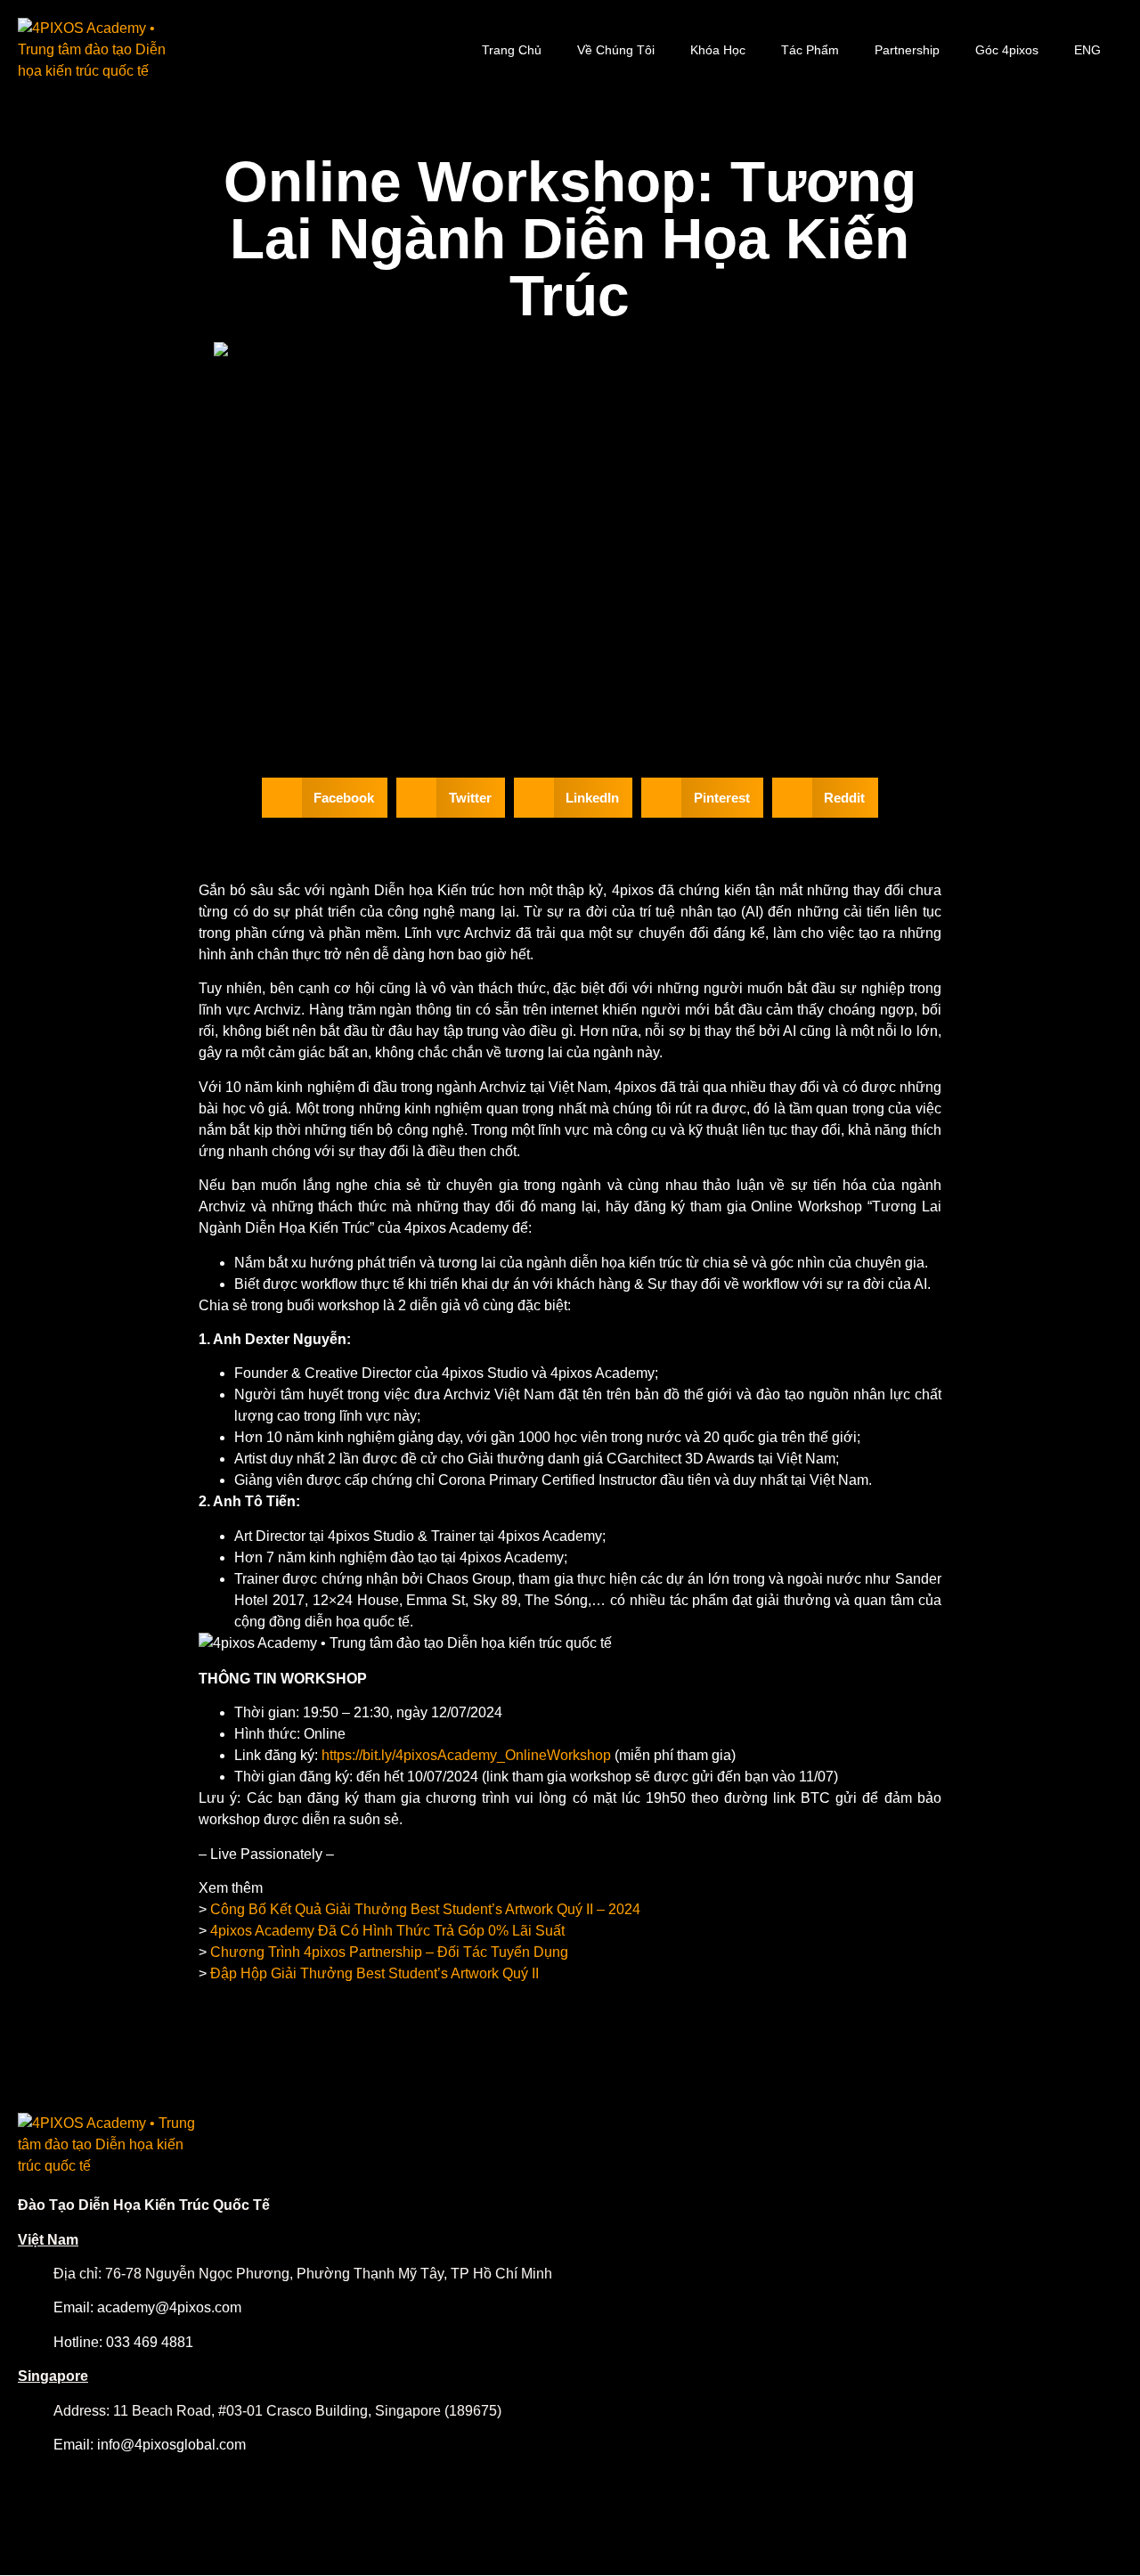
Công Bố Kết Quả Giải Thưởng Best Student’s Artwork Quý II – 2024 (425, 1909)
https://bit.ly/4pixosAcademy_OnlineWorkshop (466, 1755)
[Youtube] (1049, 2459)
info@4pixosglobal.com (171, 2445)
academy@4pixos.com (169, 2307)
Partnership (907, 50)
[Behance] (1017, 2459)
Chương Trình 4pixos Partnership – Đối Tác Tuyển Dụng (389, 1952)
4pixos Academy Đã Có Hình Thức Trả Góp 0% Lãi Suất (387, 1931)
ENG (1087, 50)
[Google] (1081, 2459)
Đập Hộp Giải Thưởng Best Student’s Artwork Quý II (375, 1973)
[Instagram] (985, 2459)
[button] (325, 798)
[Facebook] (953, 2459)
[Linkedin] (1113, 2459)
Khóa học (718, 50)
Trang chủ (512, 50)
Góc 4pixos (1007, 50)
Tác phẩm (810, 50)
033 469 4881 (150, 2342)
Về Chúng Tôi (616, 50)
